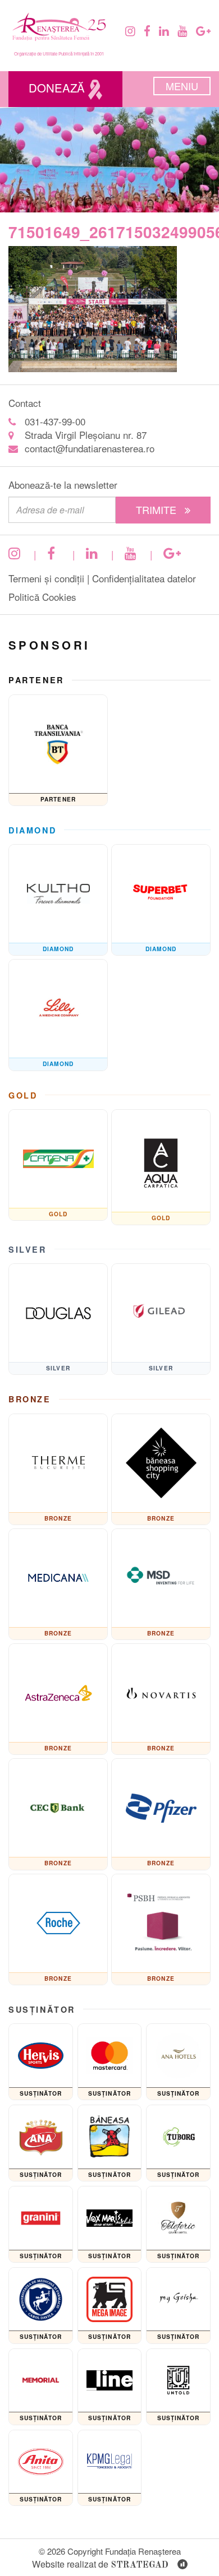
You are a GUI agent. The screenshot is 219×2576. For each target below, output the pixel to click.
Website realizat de (100, 2564)
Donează (58, 88)
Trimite (158, 509)
